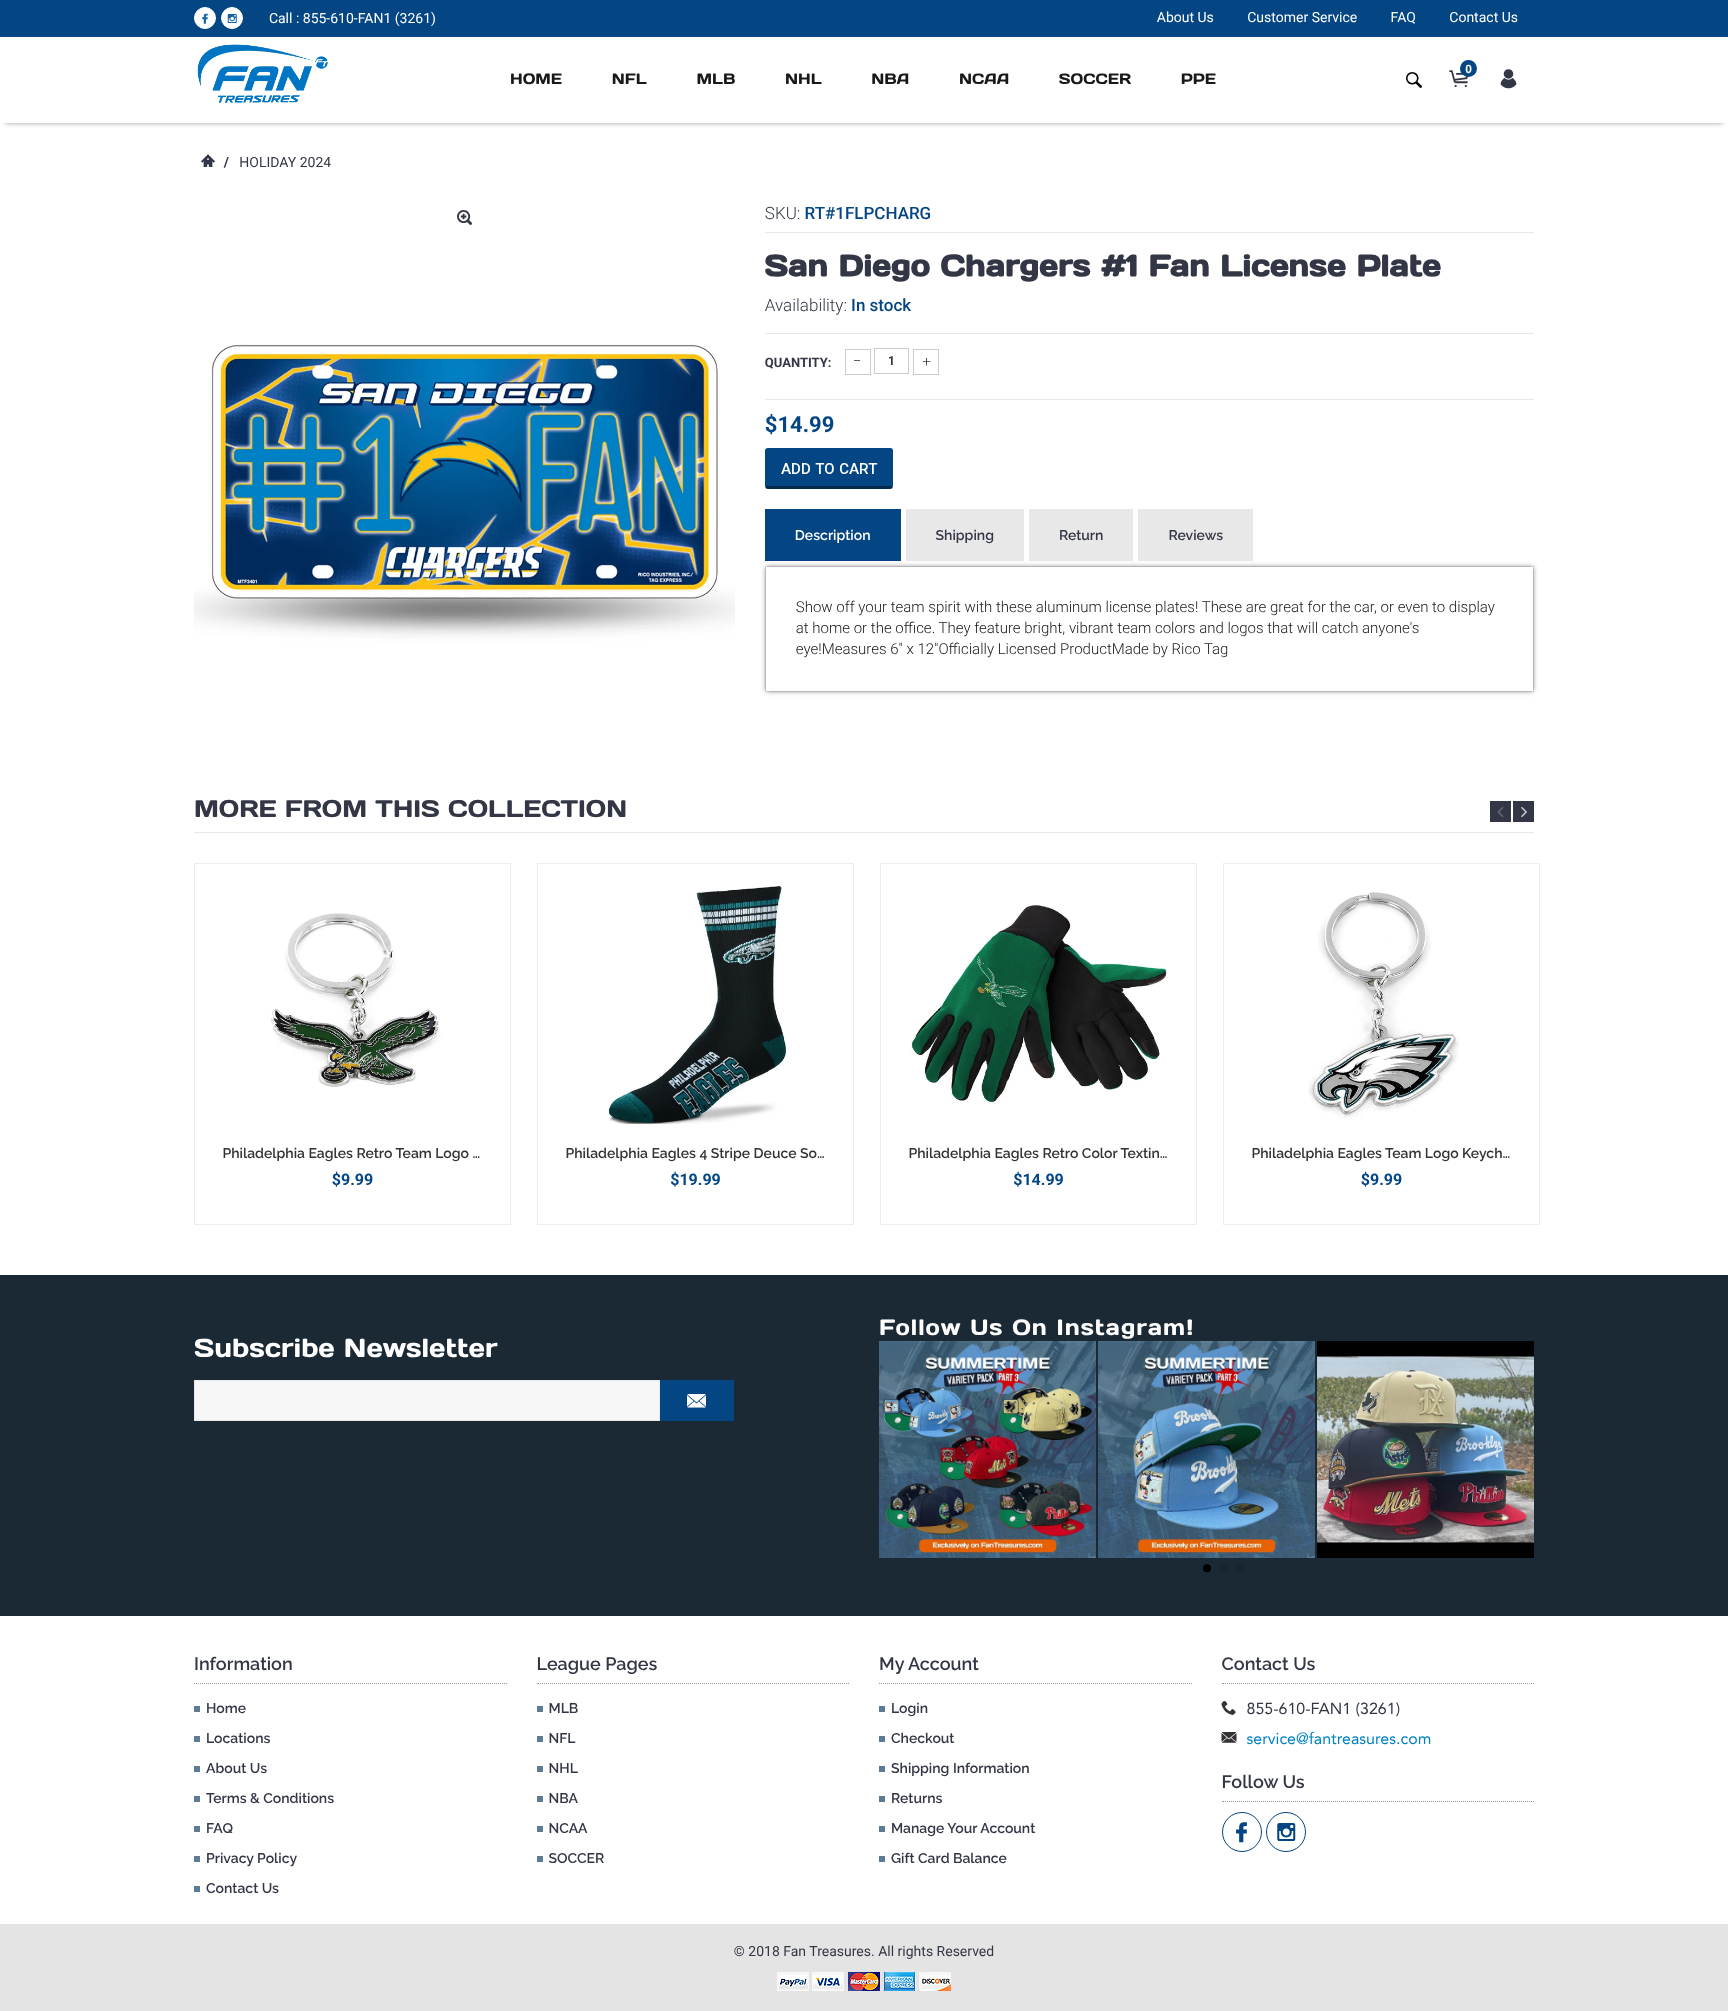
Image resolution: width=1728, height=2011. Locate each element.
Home (536, 79)
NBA (890, 79)
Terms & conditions (270, 1799)
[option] (352, 1043)
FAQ (1403, 18)
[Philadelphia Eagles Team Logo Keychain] (1381, 1004)
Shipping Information (960, 1769)
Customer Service (1302, 18)
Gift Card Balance (949, 1859)
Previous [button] (1500, 811)
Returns (916, 1799)
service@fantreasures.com (1339, 1738)
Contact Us (1483, 18)
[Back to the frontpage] (207, 163)
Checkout (922, 1739)
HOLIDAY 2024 (285, 163)
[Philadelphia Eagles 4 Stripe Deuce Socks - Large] (695, 1004)
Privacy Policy (251, 1859)
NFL (629, 79)
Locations (238, 1739)
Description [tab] (833, 536)
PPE (1198, 79)
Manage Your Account (963, 1829)
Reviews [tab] (1195, 536)
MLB (715, 79)
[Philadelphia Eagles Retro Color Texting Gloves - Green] (1038, 1004)
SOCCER (1095, 79)
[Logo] (263, 73)
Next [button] (1523, 811)
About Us (1185, 18)
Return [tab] (1081, 536)
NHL (803, 79)
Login (909, 1709)
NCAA (984, 79)
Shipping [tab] (965, 536)
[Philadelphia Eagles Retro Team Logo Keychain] (352, 1004)
